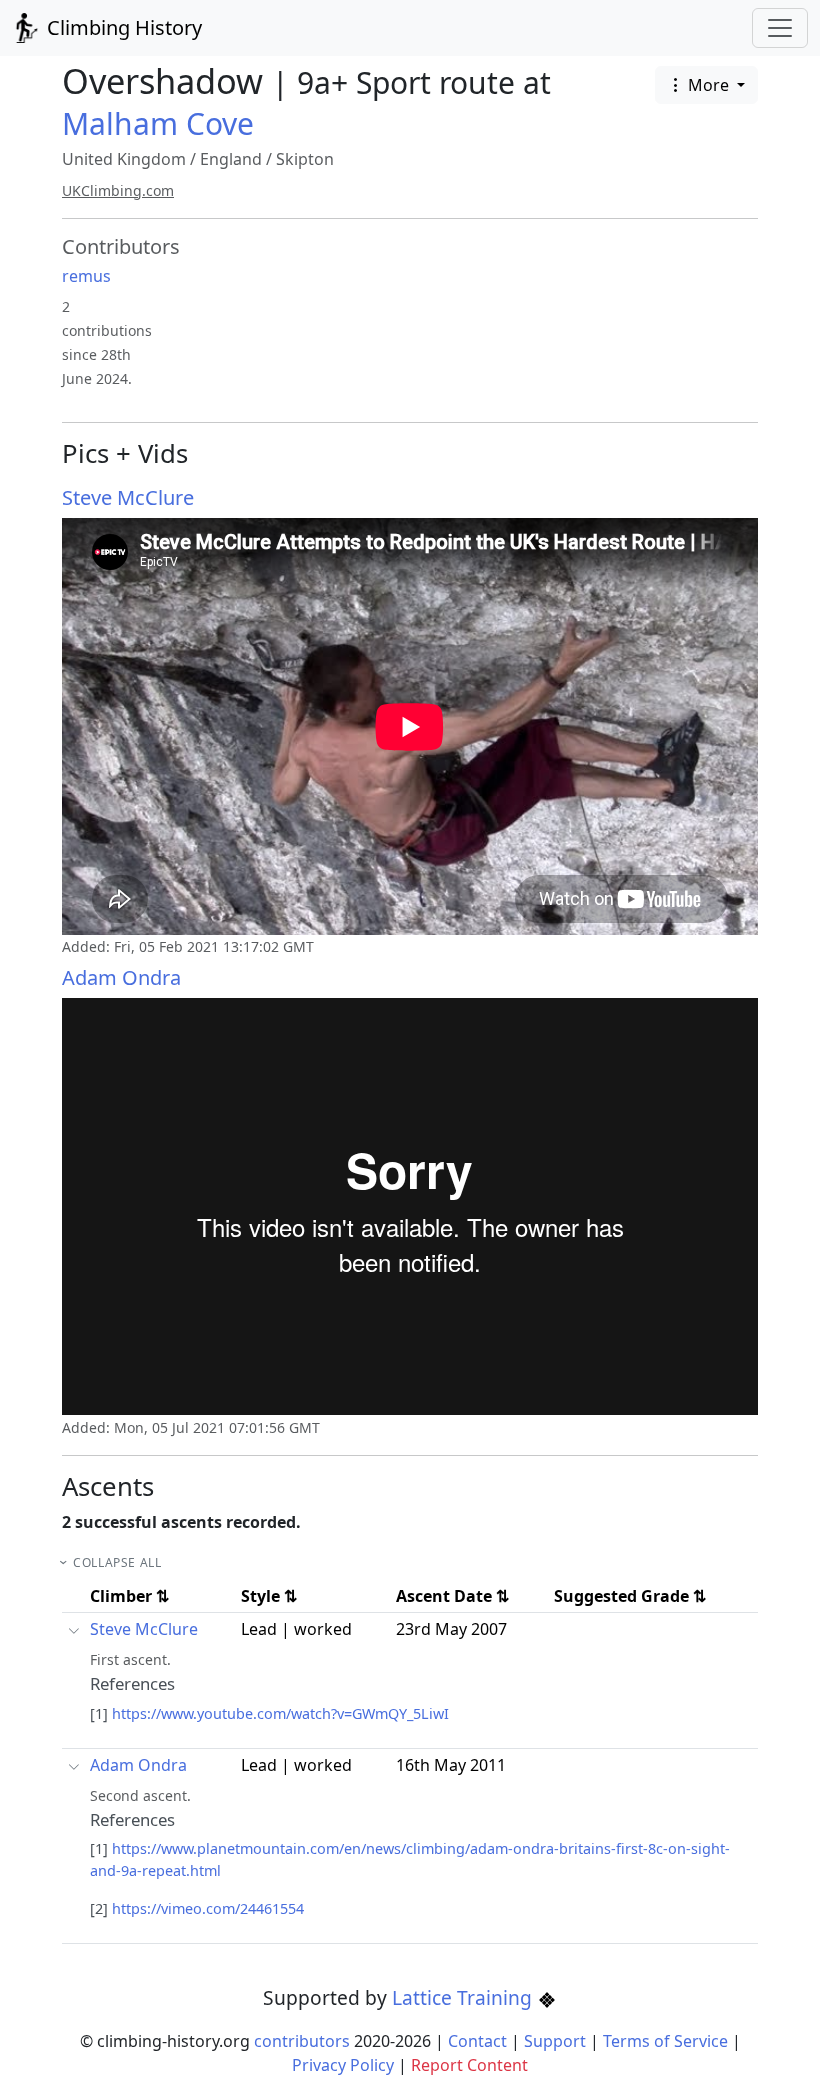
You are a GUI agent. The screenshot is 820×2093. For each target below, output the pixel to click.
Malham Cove (158, 123)
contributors (302, 2041)
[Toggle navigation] (780, 28)
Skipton (305, 159)
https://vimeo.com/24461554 (208, 1908)
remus (86, 276)
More (708, 85)
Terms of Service (665, 2041)
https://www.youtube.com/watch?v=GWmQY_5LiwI (280, 1713)
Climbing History (122, 27)
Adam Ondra (121, 977)
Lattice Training (464, 1997)
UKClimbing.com (118, 190)
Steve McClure (128, 497)
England (231, 159)
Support (555, 2041)
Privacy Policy (343, 2065)
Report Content (469, 2065)
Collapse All (117, 1562)
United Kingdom (124, 159)
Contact (477, 2041)
